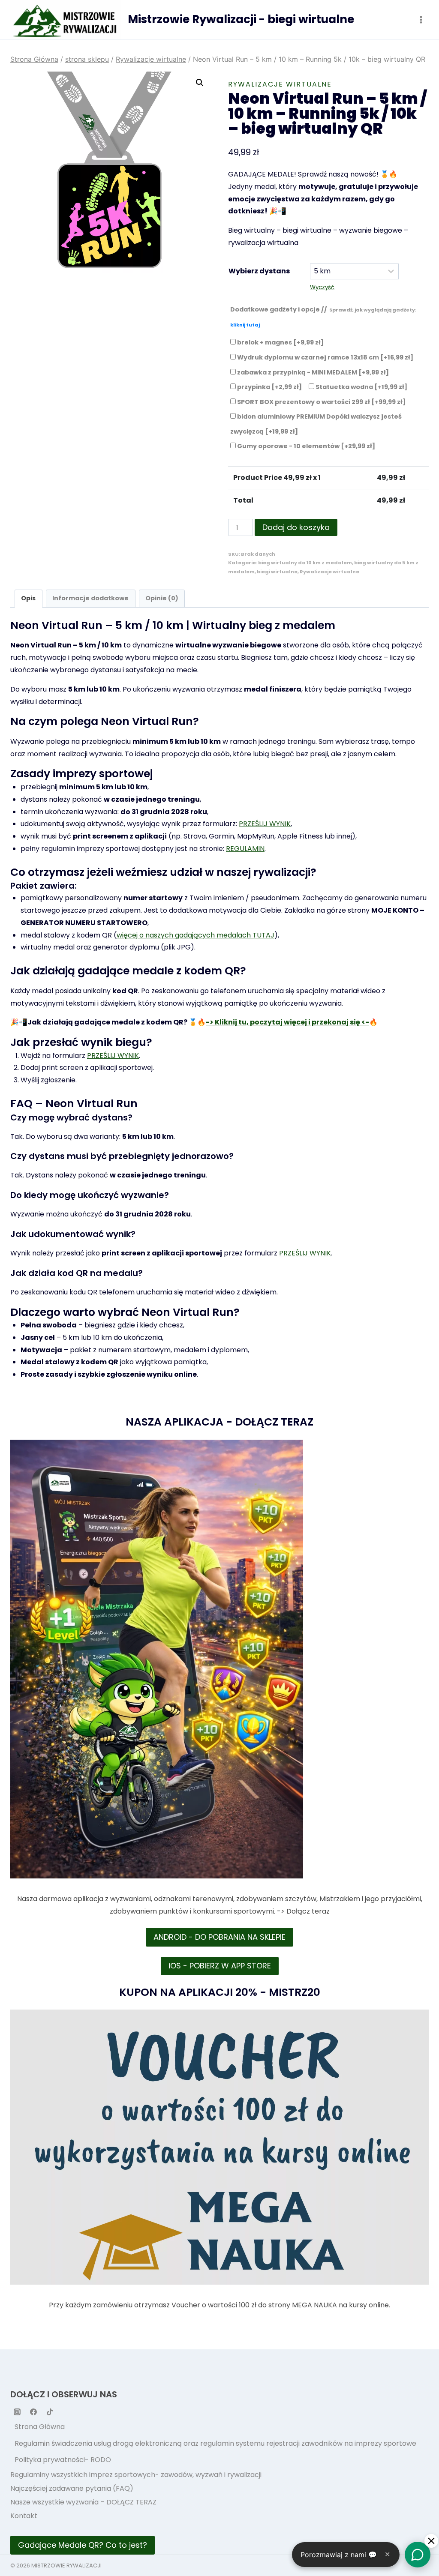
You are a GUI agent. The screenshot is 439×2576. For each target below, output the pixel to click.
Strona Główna (40, 2427)
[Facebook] (33, 2412)
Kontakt (24, 2516)
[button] (200, 83)
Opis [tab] (28, 598)
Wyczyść (322, 287)
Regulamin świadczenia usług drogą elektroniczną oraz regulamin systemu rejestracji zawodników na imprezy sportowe (215, 2443)
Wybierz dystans (259, 271)
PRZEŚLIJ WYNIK (265, 824)
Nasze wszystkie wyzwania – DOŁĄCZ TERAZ (83, 2502)
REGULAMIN (245, 849)
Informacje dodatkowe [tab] (90, 598)
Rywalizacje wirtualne (280, 84)
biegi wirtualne (277, 572)
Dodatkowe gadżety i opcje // (323, 317)
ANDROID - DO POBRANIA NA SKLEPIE (219, 1937)
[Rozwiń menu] (421, 19)
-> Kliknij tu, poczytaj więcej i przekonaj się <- (287, 1022)
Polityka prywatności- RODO (63, 2460)
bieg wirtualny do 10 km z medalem (305, 563)
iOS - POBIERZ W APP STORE (220, 1966)
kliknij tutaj (245, 325)
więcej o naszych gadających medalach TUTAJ (195, 935)
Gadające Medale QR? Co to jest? (83, 2545)
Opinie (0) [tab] (162, 598)
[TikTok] (50, 2412)
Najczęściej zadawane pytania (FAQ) (72, 2488)
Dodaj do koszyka (296, 527)
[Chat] (418, 2555)
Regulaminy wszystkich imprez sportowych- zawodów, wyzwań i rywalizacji (136, 2475)
